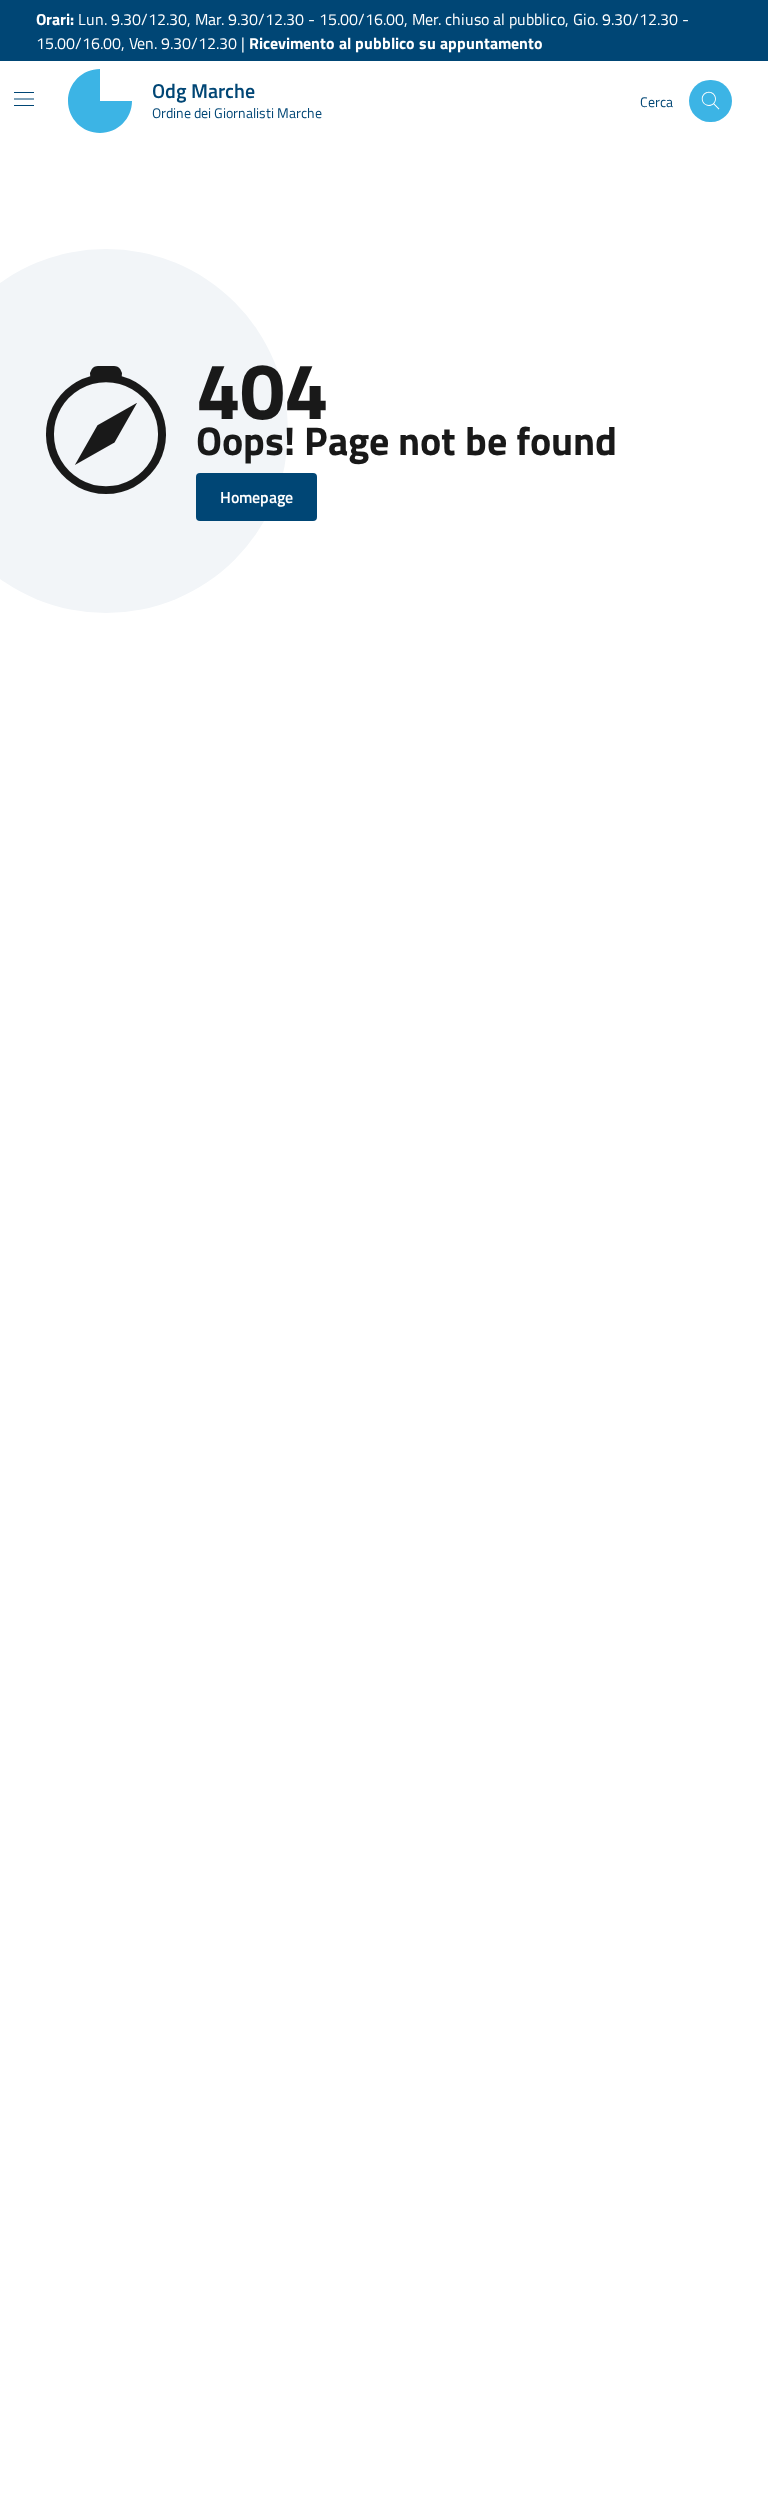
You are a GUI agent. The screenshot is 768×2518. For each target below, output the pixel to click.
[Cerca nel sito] (710, 101)
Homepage (256, 497)
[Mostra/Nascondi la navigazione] (24, 99)
